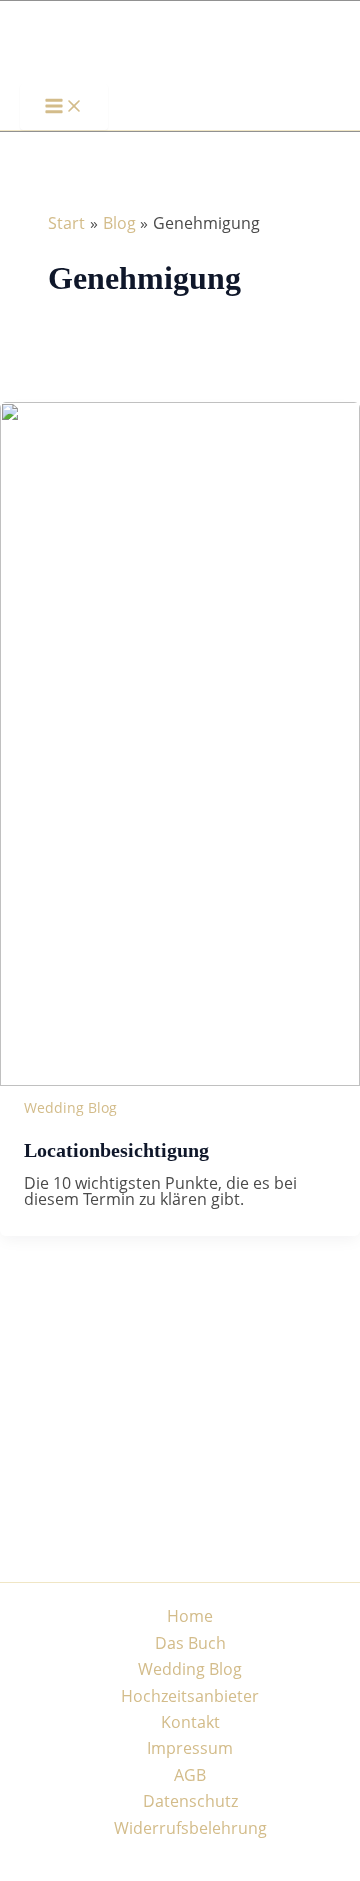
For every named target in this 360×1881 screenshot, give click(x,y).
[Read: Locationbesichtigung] (180, 1080)
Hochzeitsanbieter (190, 1696)
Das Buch (190, 1643)
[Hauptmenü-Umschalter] (64, 107)
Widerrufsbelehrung (190, 1828)
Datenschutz (190, 1801)
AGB (190, 1775)
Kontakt (190, 1722)
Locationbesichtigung (116, 1150)
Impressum (190, 1748)
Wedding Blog (70, 1107)
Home (190, 1616)
